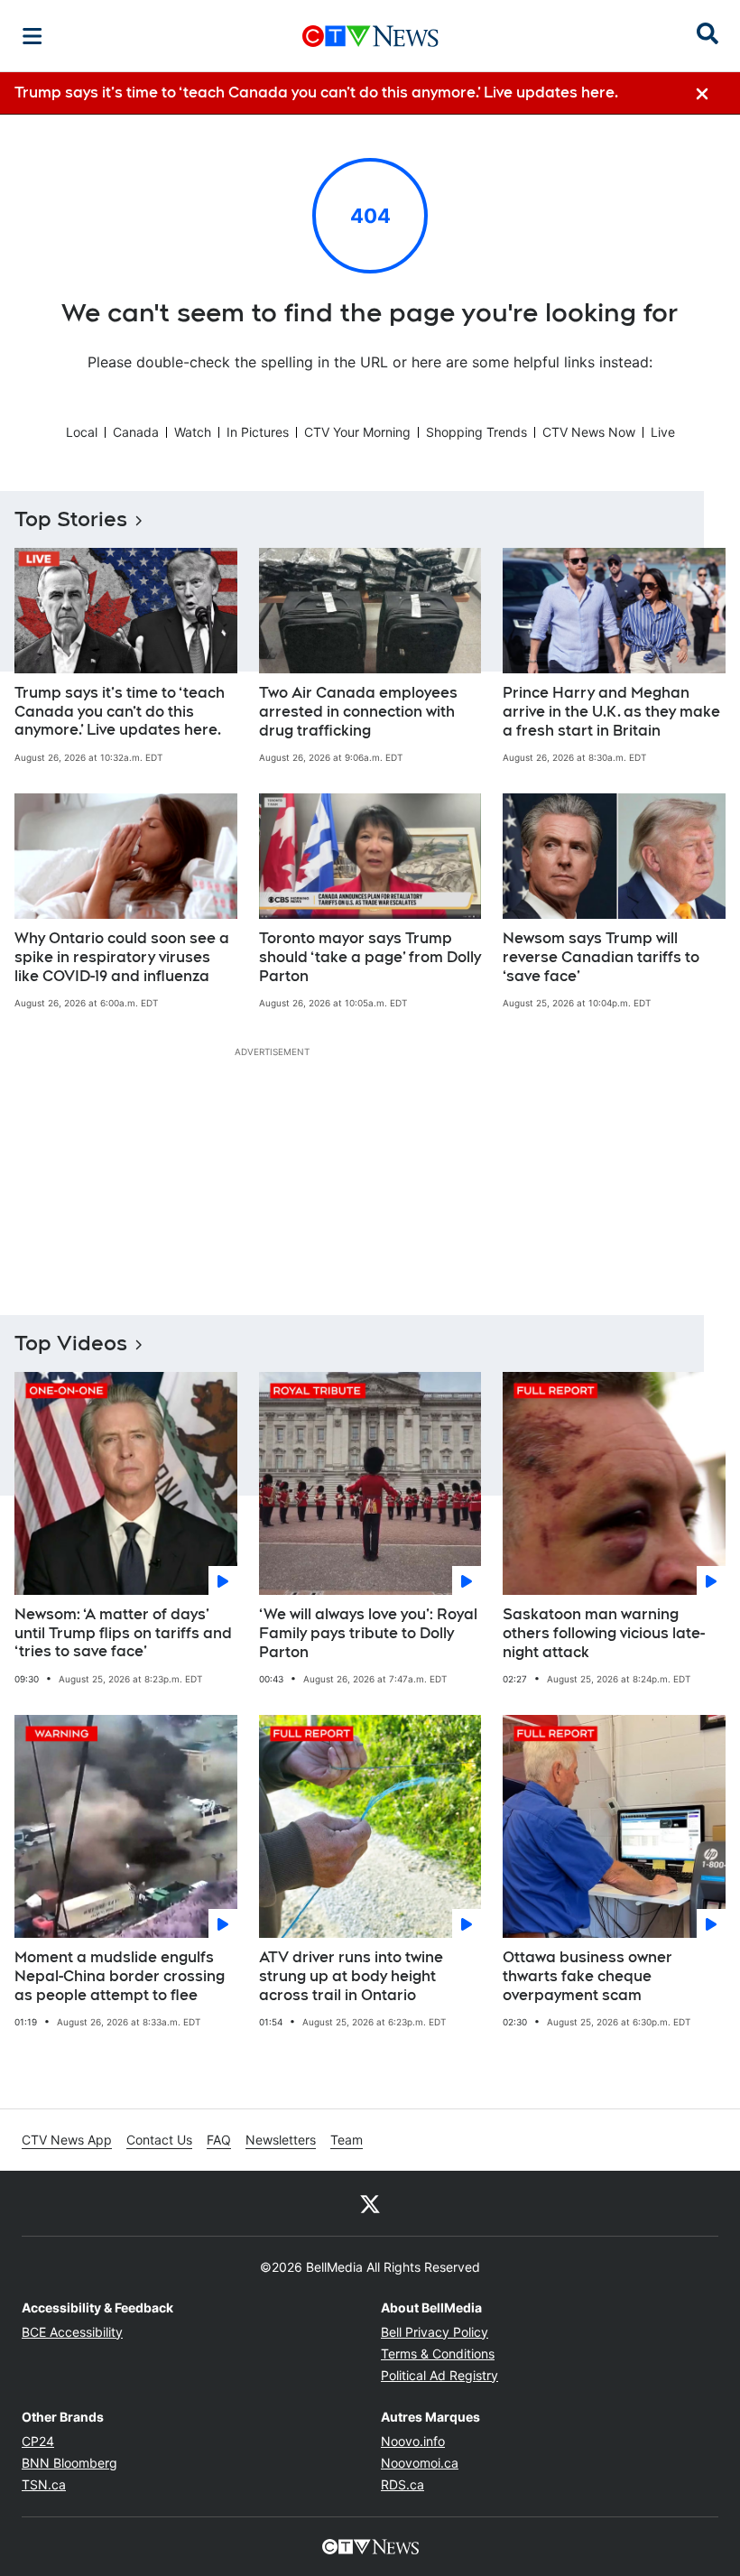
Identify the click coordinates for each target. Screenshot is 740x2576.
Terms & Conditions (438, 2354)
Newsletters (281, 2140)
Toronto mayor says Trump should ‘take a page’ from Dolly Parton (370, 957)
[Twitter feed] (370, 2203)
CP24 (38, 2441)
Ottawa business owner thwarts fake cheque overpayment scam (587, 1976)
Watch (193, 432)
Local (82, 432)
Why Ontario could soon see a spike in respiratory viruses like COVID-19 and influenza (122, 957)
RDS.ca (402, 2484)
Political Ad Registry (439, 2375)
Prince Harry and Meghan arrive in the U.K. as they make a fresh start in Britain (611, 712)
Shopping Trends (476, 432)
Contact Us (159, 2140)
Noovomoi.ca (420, 2463)
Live (663, 432)
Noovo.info (413, 2441)
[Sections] (32, 36)
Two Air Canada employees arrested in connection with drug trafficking (358, 712)
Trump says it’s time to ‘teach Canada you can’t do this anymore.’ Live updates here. (120, 712)
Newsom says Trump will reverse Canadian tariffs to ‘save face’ (601, 957)
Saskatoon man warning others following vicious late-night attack (604, 1633)
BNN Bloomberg (69, 2463)
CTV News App (67, 2140)
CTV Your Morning (357, 432)
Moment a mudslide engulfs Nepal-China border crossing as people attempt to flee (120, 1976)
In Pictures (258, 432)
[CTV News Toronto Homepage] (370, 36)
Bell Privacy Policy (435, 2332)
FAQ (219, 2140)
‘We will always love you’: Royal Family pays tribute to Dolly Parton (368, 1633)
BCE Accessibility (72, 2332)
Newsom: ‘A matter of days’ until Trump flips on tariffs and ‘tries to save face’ (123, 1633)
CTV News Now (589, 432)
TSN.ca (44, 2484)
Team (347, 2140)
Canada (136, 432)
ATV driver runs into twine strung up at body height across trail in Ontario (351, 1976)
